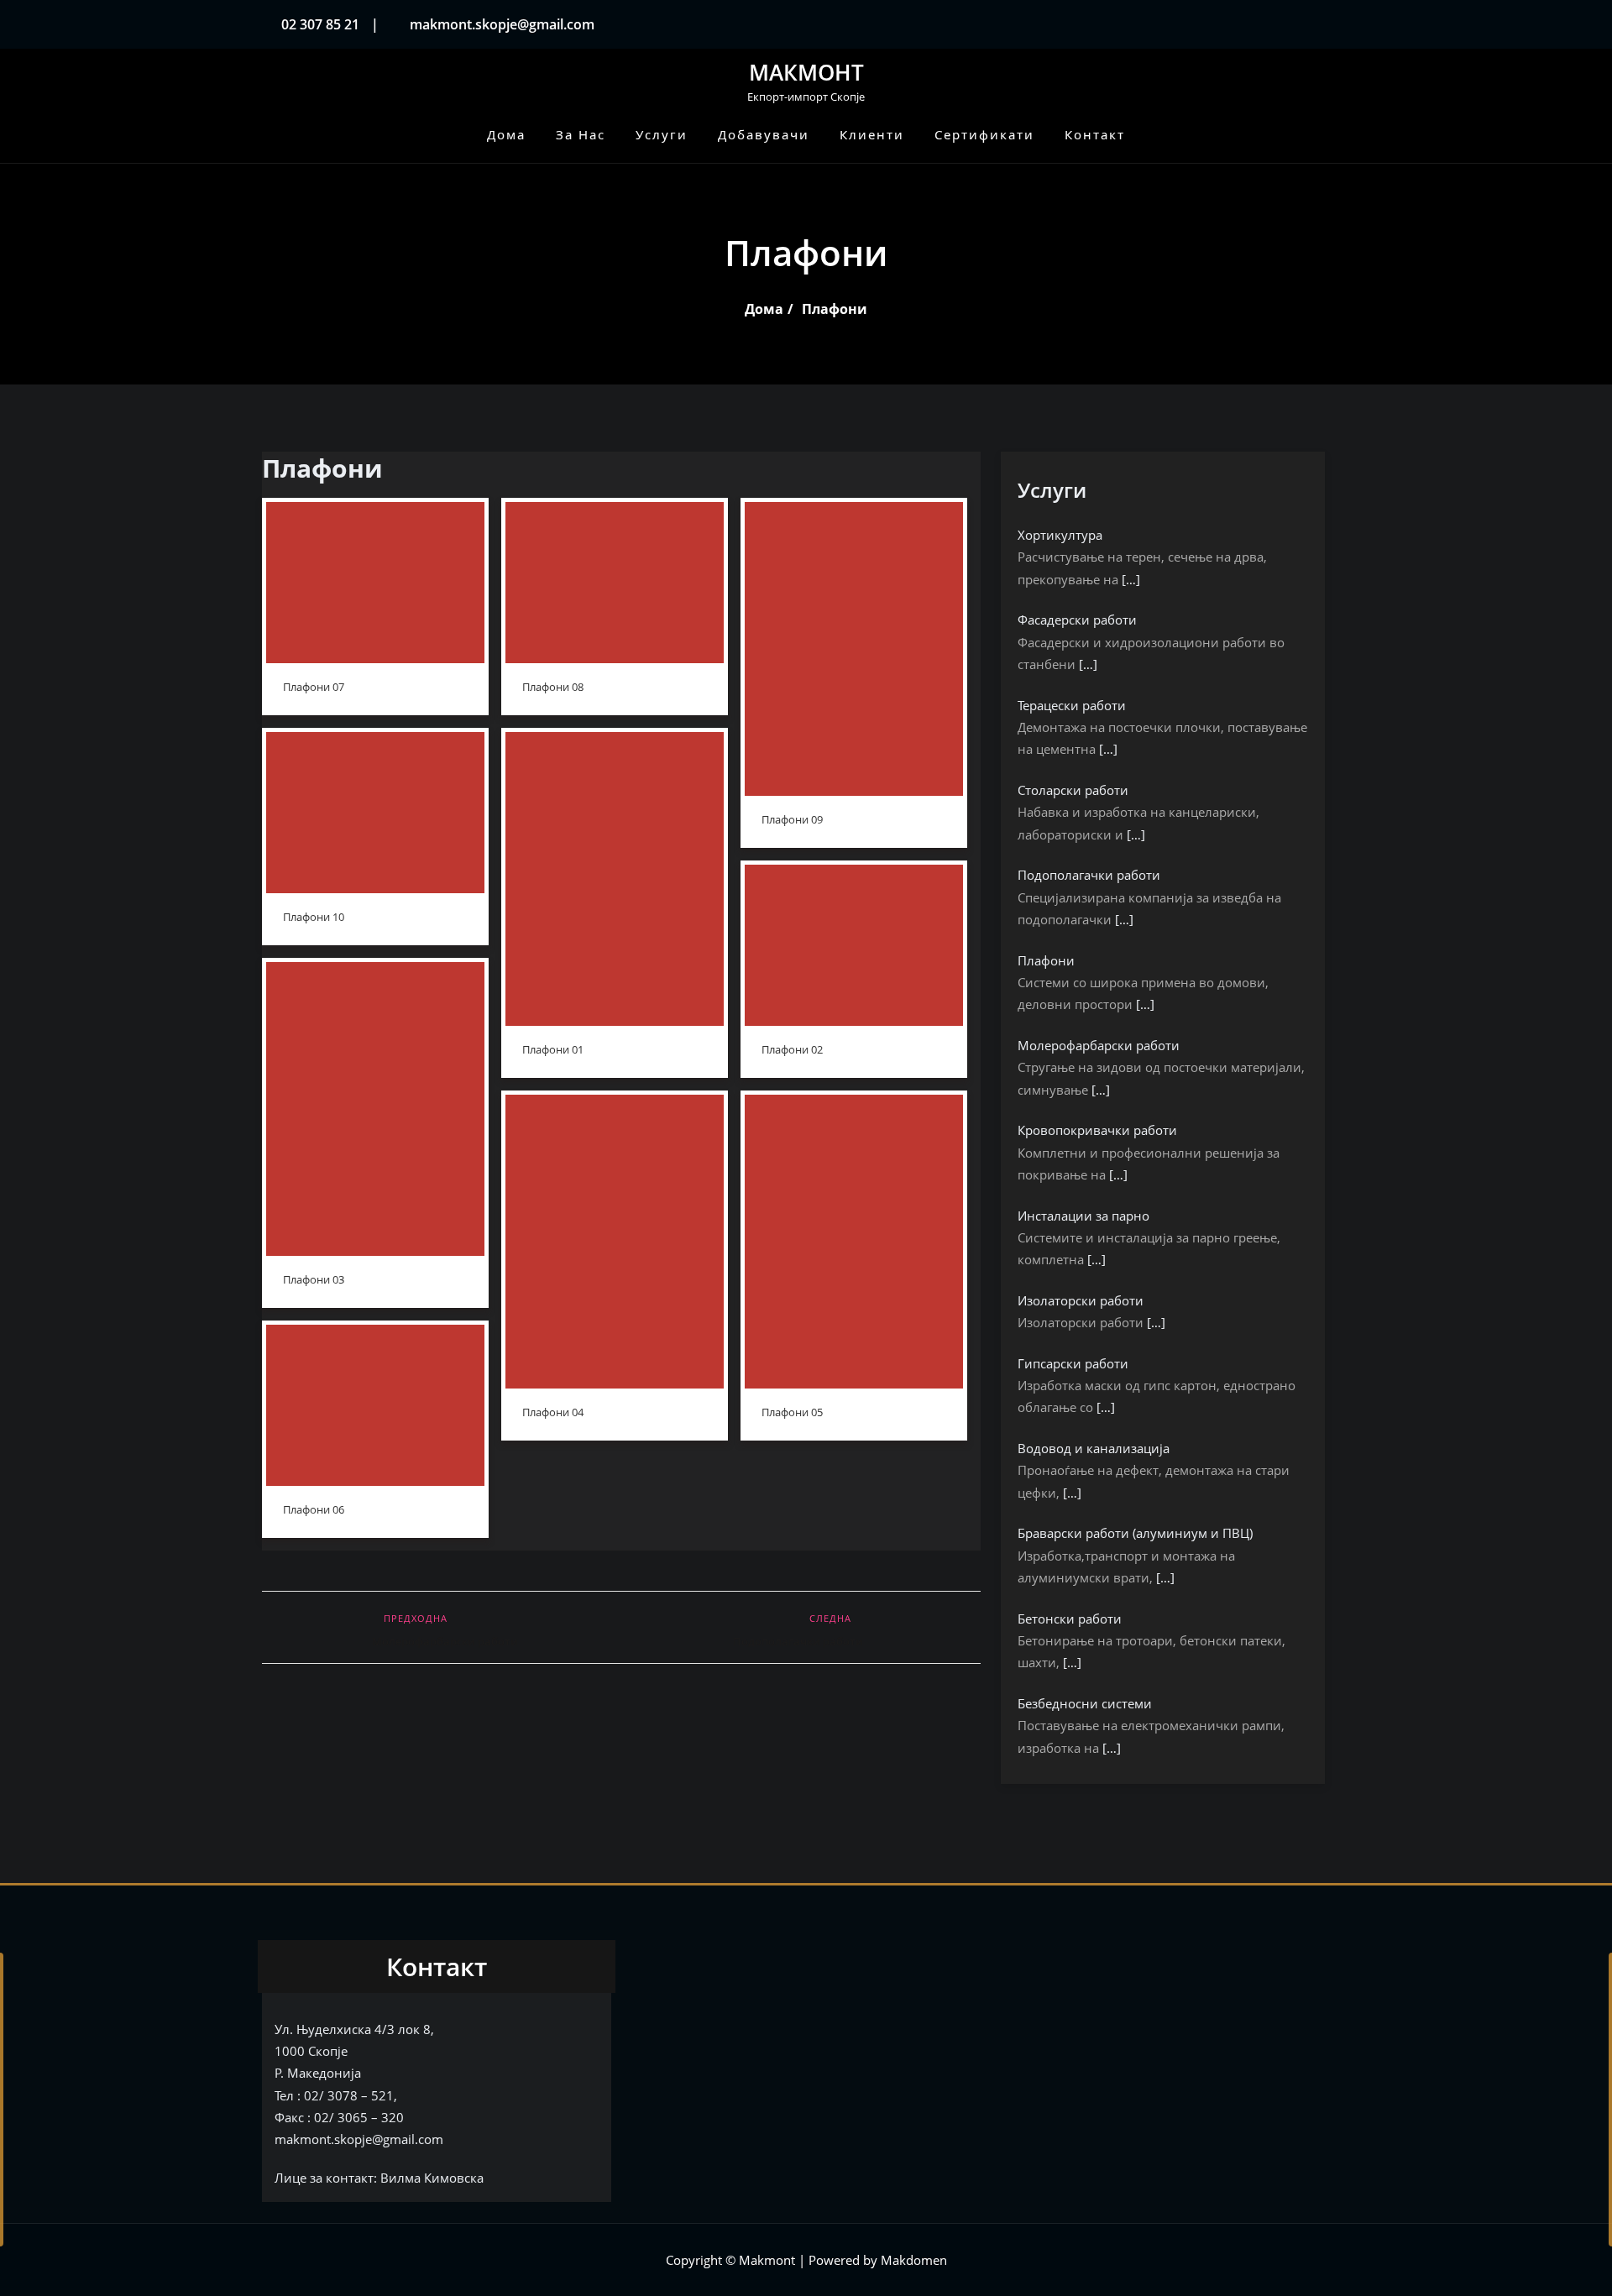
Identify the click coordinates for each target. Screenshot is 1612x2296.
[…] (1131, 579)
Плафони (835, 309)
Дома (764, 309)
